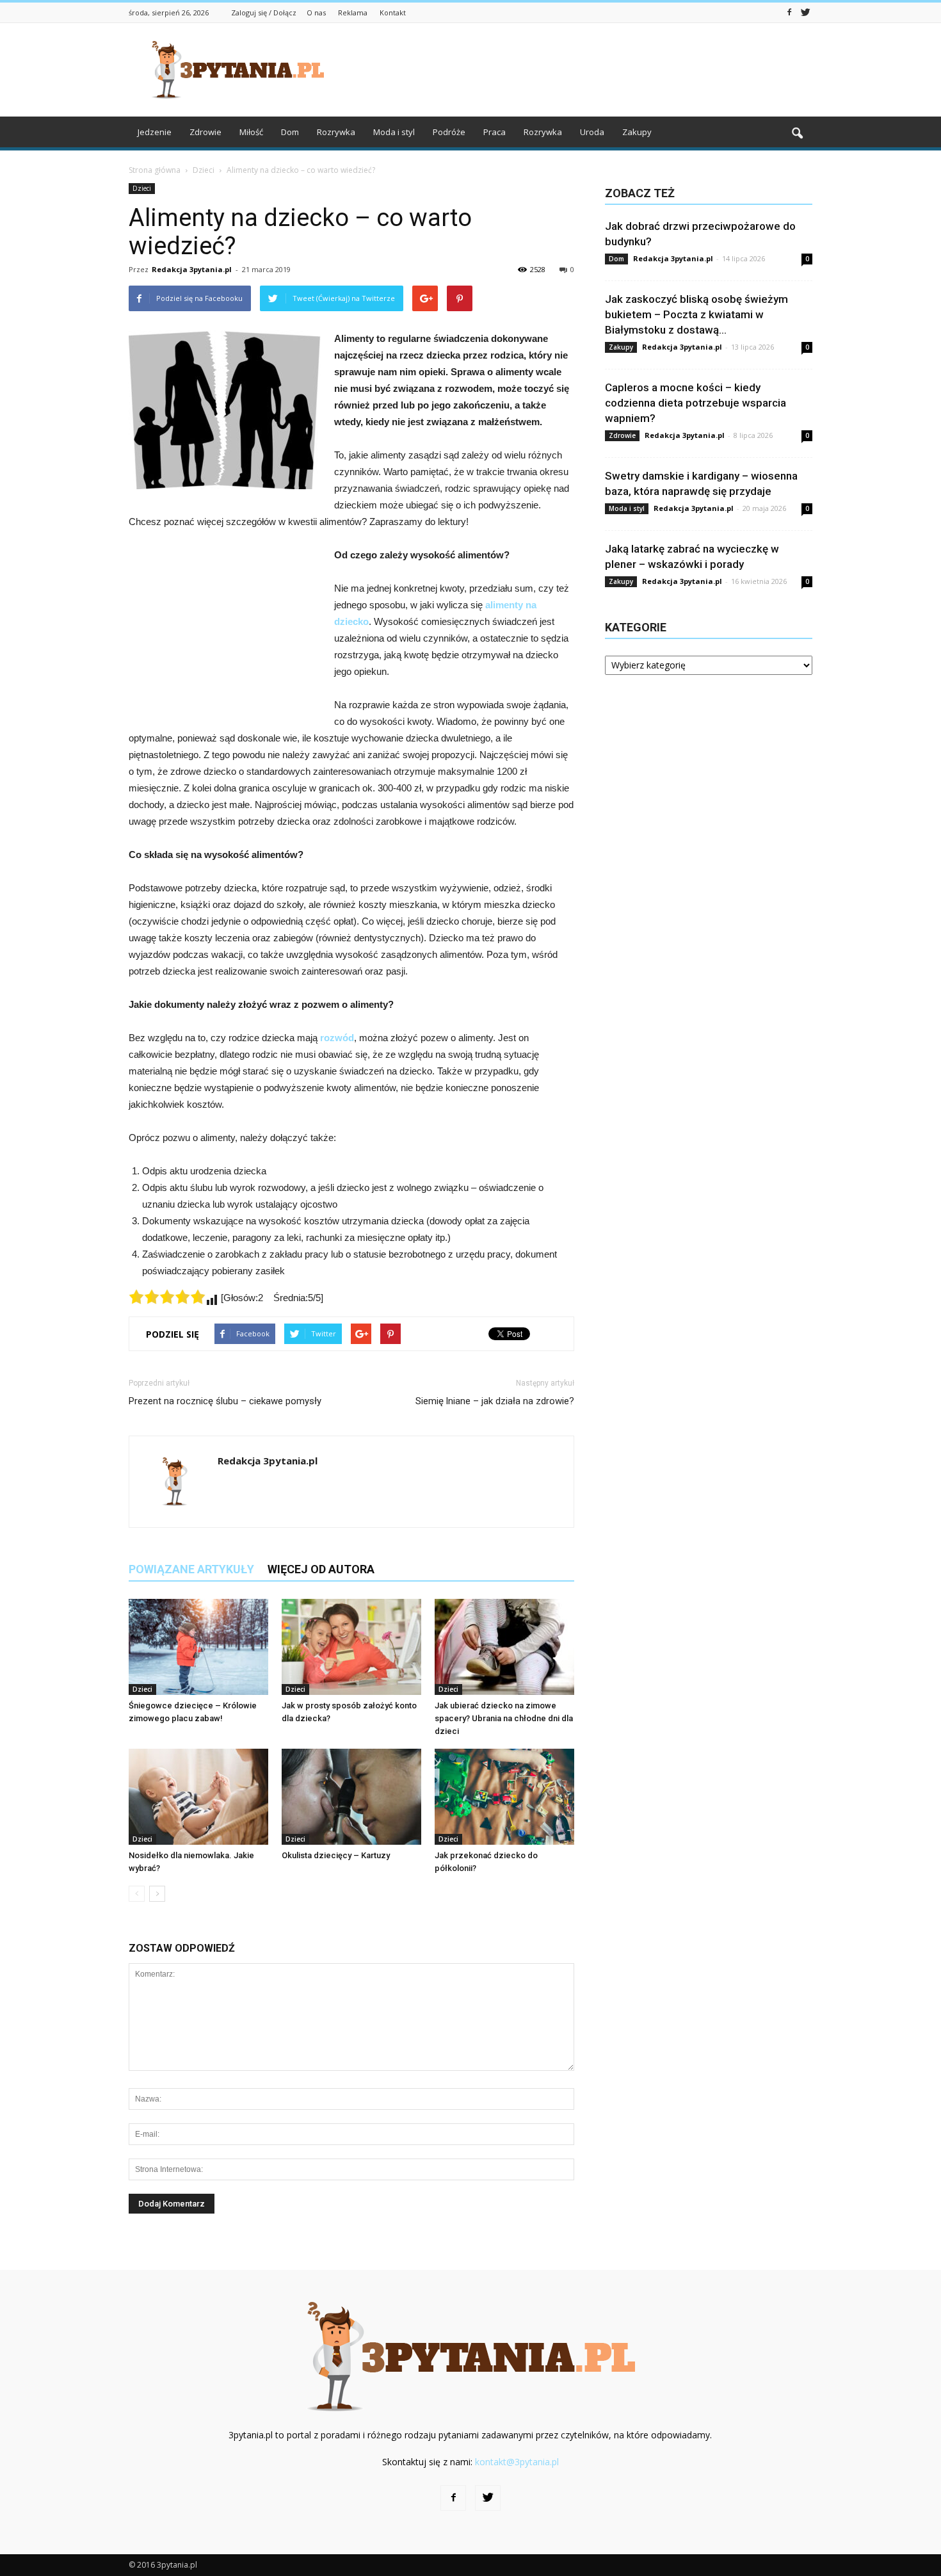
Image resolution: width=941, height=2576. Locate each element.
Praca (495, 132)
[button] (797, 134)
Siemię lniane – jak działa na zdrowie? (495, 1401)
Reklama (353, 12)
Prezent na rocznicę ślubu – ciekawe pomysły (225, 1401)
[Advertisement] (579, 70)
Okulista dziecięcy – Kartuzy (336, 1855)
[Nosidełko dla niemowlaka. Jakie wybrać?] (198, 1797)
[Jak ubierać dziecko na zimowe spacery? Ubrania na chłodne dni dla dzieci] (504, 1647)
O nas (316, 12)
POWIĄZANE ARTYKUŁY (191, 1569)
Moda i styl (394, 132)
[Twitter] (805, 12)
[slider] (167, 1297)
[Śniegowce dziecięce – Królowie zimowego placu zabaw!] (198, 1647)
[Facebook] (789, 12)
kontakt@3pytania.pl (517, 2462)
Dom (290, 132)
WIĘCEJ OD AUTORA (321, 1569)
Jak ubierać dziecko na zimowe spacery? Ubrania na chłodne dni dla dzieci (504, 1718)
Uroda (592, 132)
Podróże (449, 132)
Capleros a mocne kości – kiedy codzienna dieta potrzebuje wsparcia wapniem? (696, 403)
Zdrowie (205, 132)
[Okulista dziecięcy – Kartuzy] (351, 1797)
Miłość (251, 132)
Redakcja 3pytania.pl (192, 269)
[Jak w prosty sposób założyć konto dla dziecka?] (351, 1647)
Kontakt (393, 12)
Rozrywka (336, 132)
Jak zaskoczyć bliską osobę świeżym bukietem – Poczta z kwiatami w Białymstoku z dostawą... (696, 314)
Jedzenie (155, 132)
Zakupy (637, 132)
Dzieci (142, 188)
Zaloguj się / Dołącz (264, 12)
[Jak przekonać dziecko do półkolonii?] (504, 1797)
